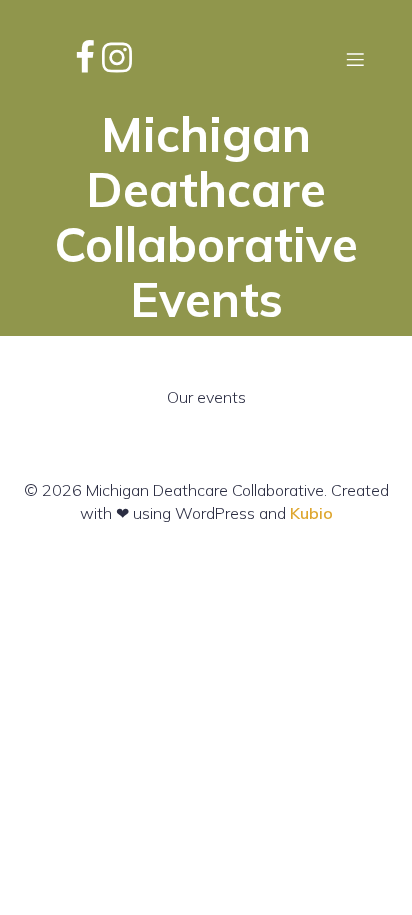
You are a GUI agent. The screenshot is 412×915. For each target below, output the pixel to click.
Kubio (311, 513)
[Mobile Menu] (355, 59)
